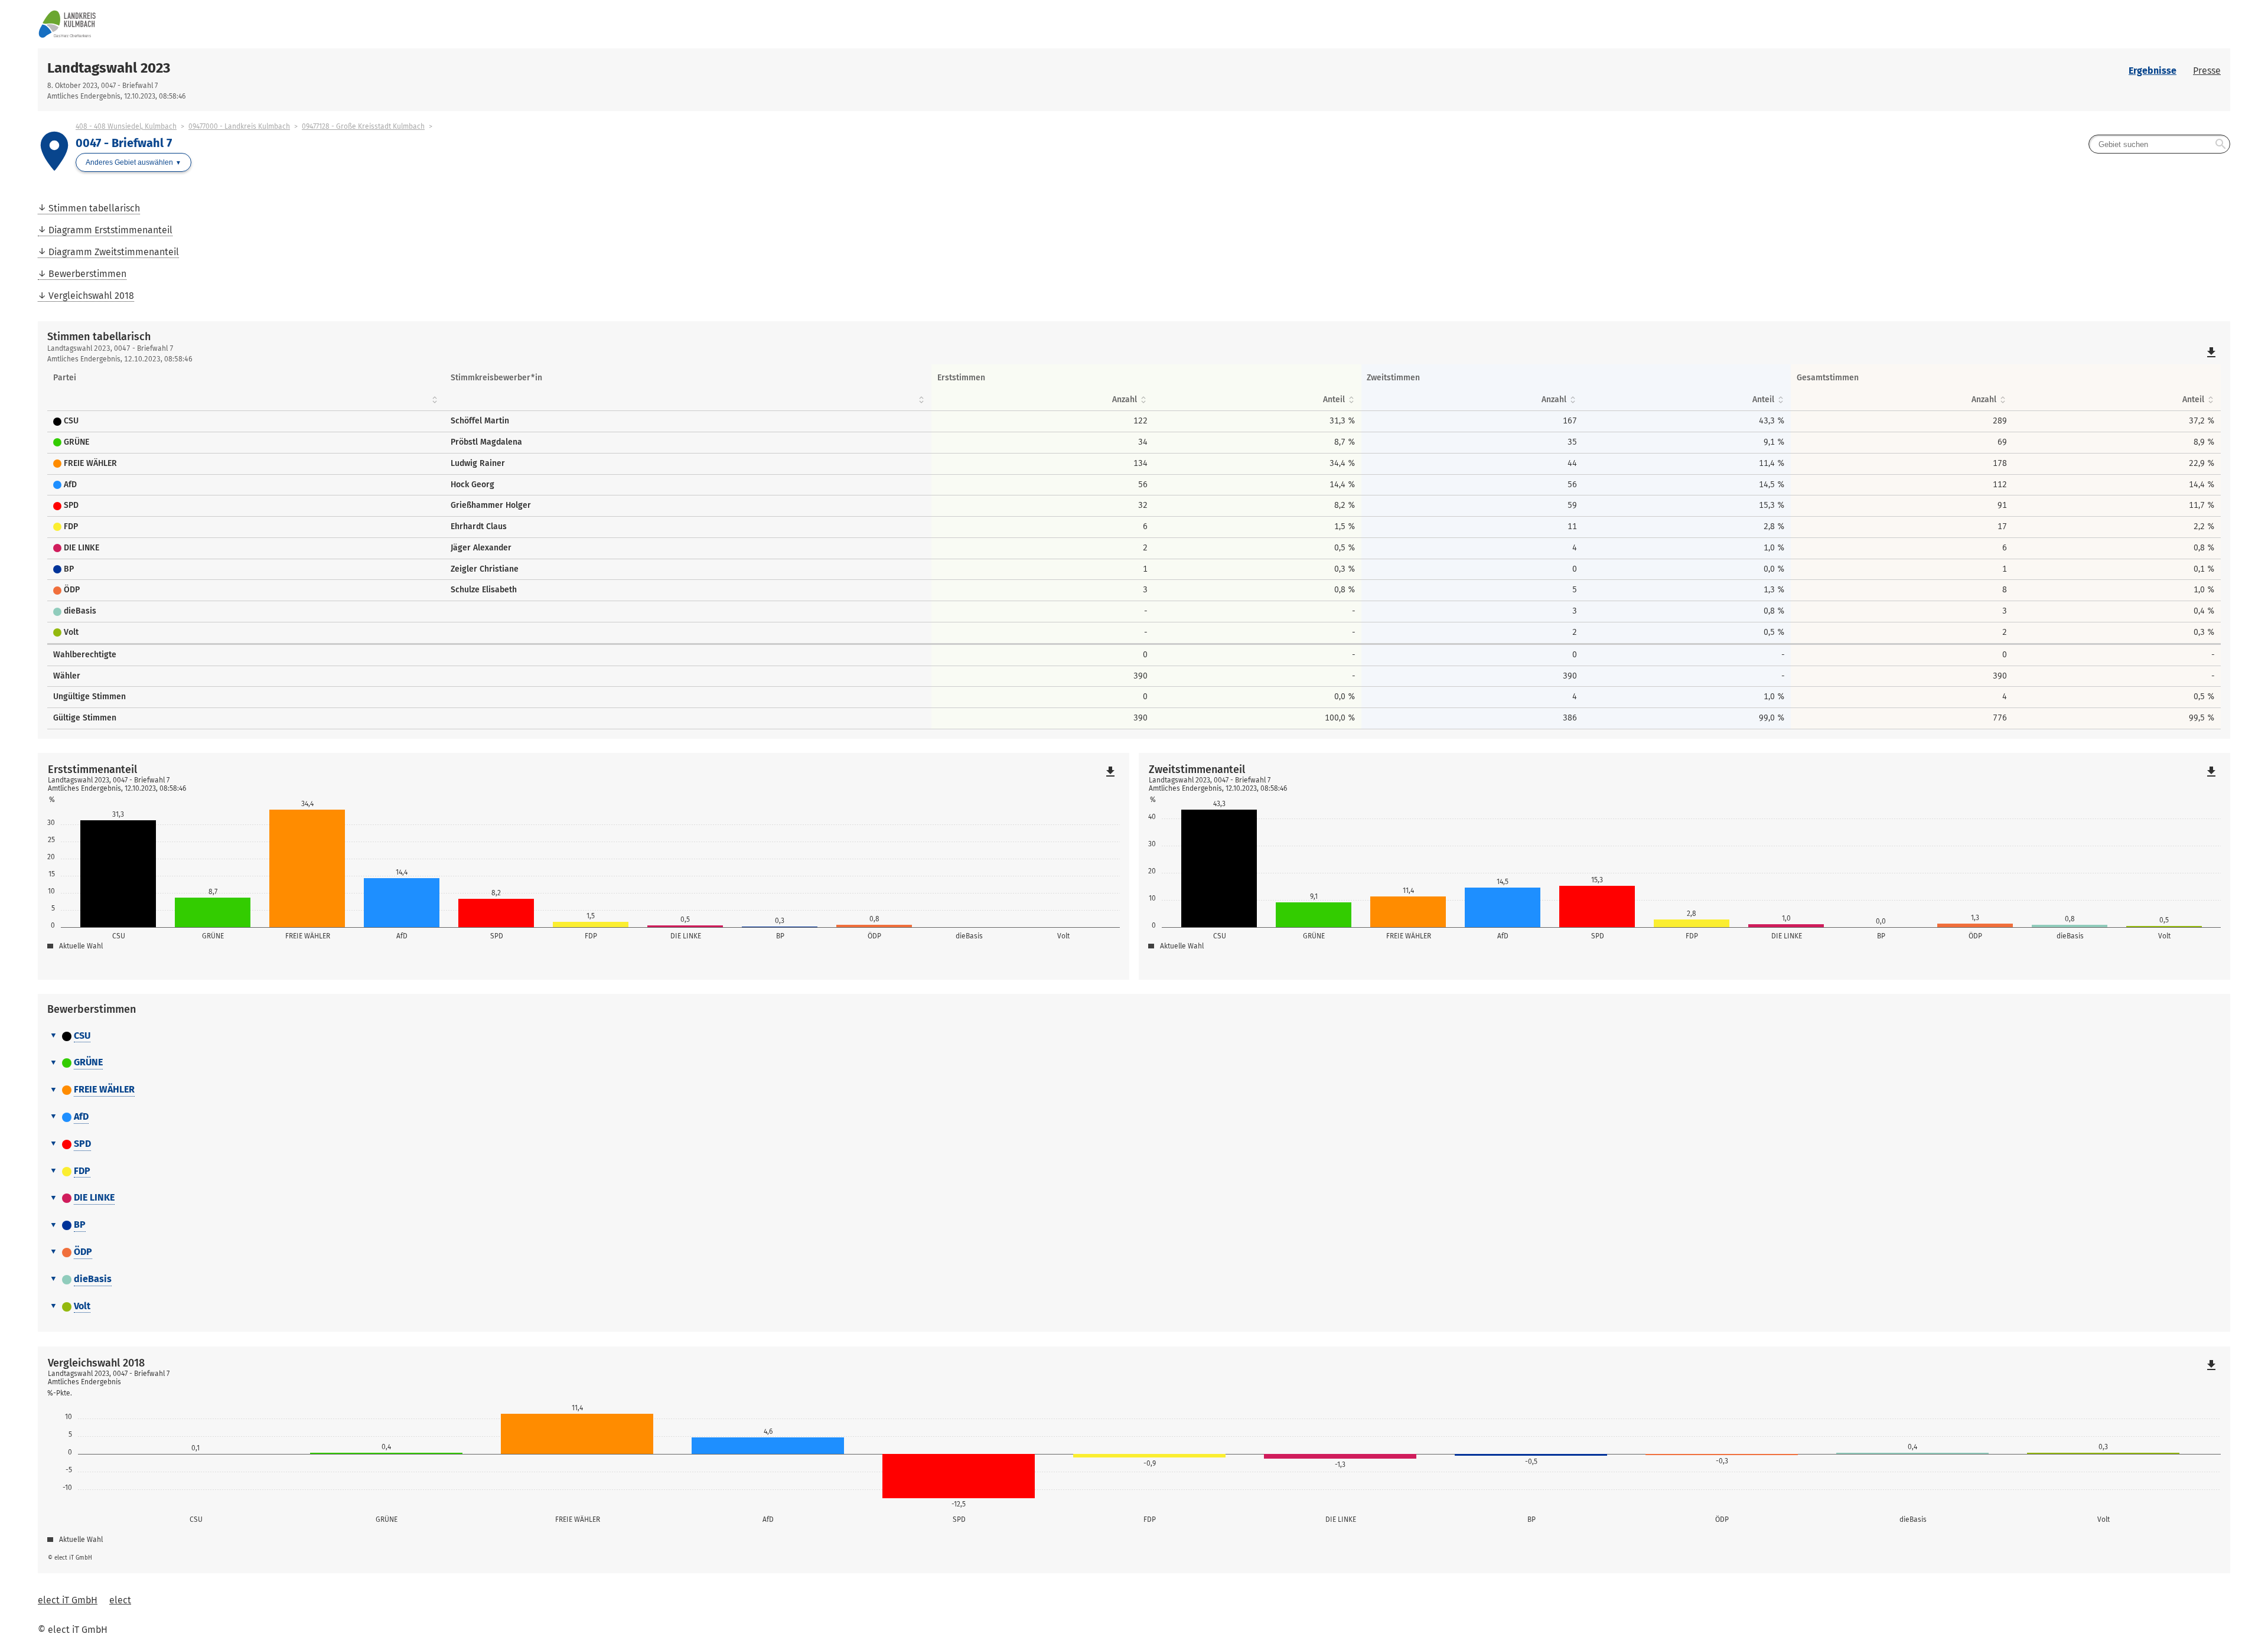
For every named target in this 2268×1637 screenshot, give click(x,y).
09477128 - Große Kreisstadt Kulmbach (363, 126)
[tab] (1134, 1036)
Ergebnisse (2153, 71)
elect (120, 1600)
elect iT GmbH (68, 1600)
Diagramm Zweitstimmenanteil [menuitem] (114, 252)
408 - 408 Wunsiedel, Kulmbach (126, 126)
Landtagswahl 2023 (109, 68)
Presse (2207, 71)
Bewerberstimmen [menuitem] (87, 274)
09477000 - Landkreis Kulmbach (239, 126)
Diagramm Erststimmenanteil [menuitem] (110, 230)
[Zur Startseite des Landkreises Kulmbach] (586, 24)
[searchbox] (2159, 144)
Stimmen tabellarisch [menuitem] (94, 208)
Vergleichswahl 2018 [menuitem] (91, 296)
